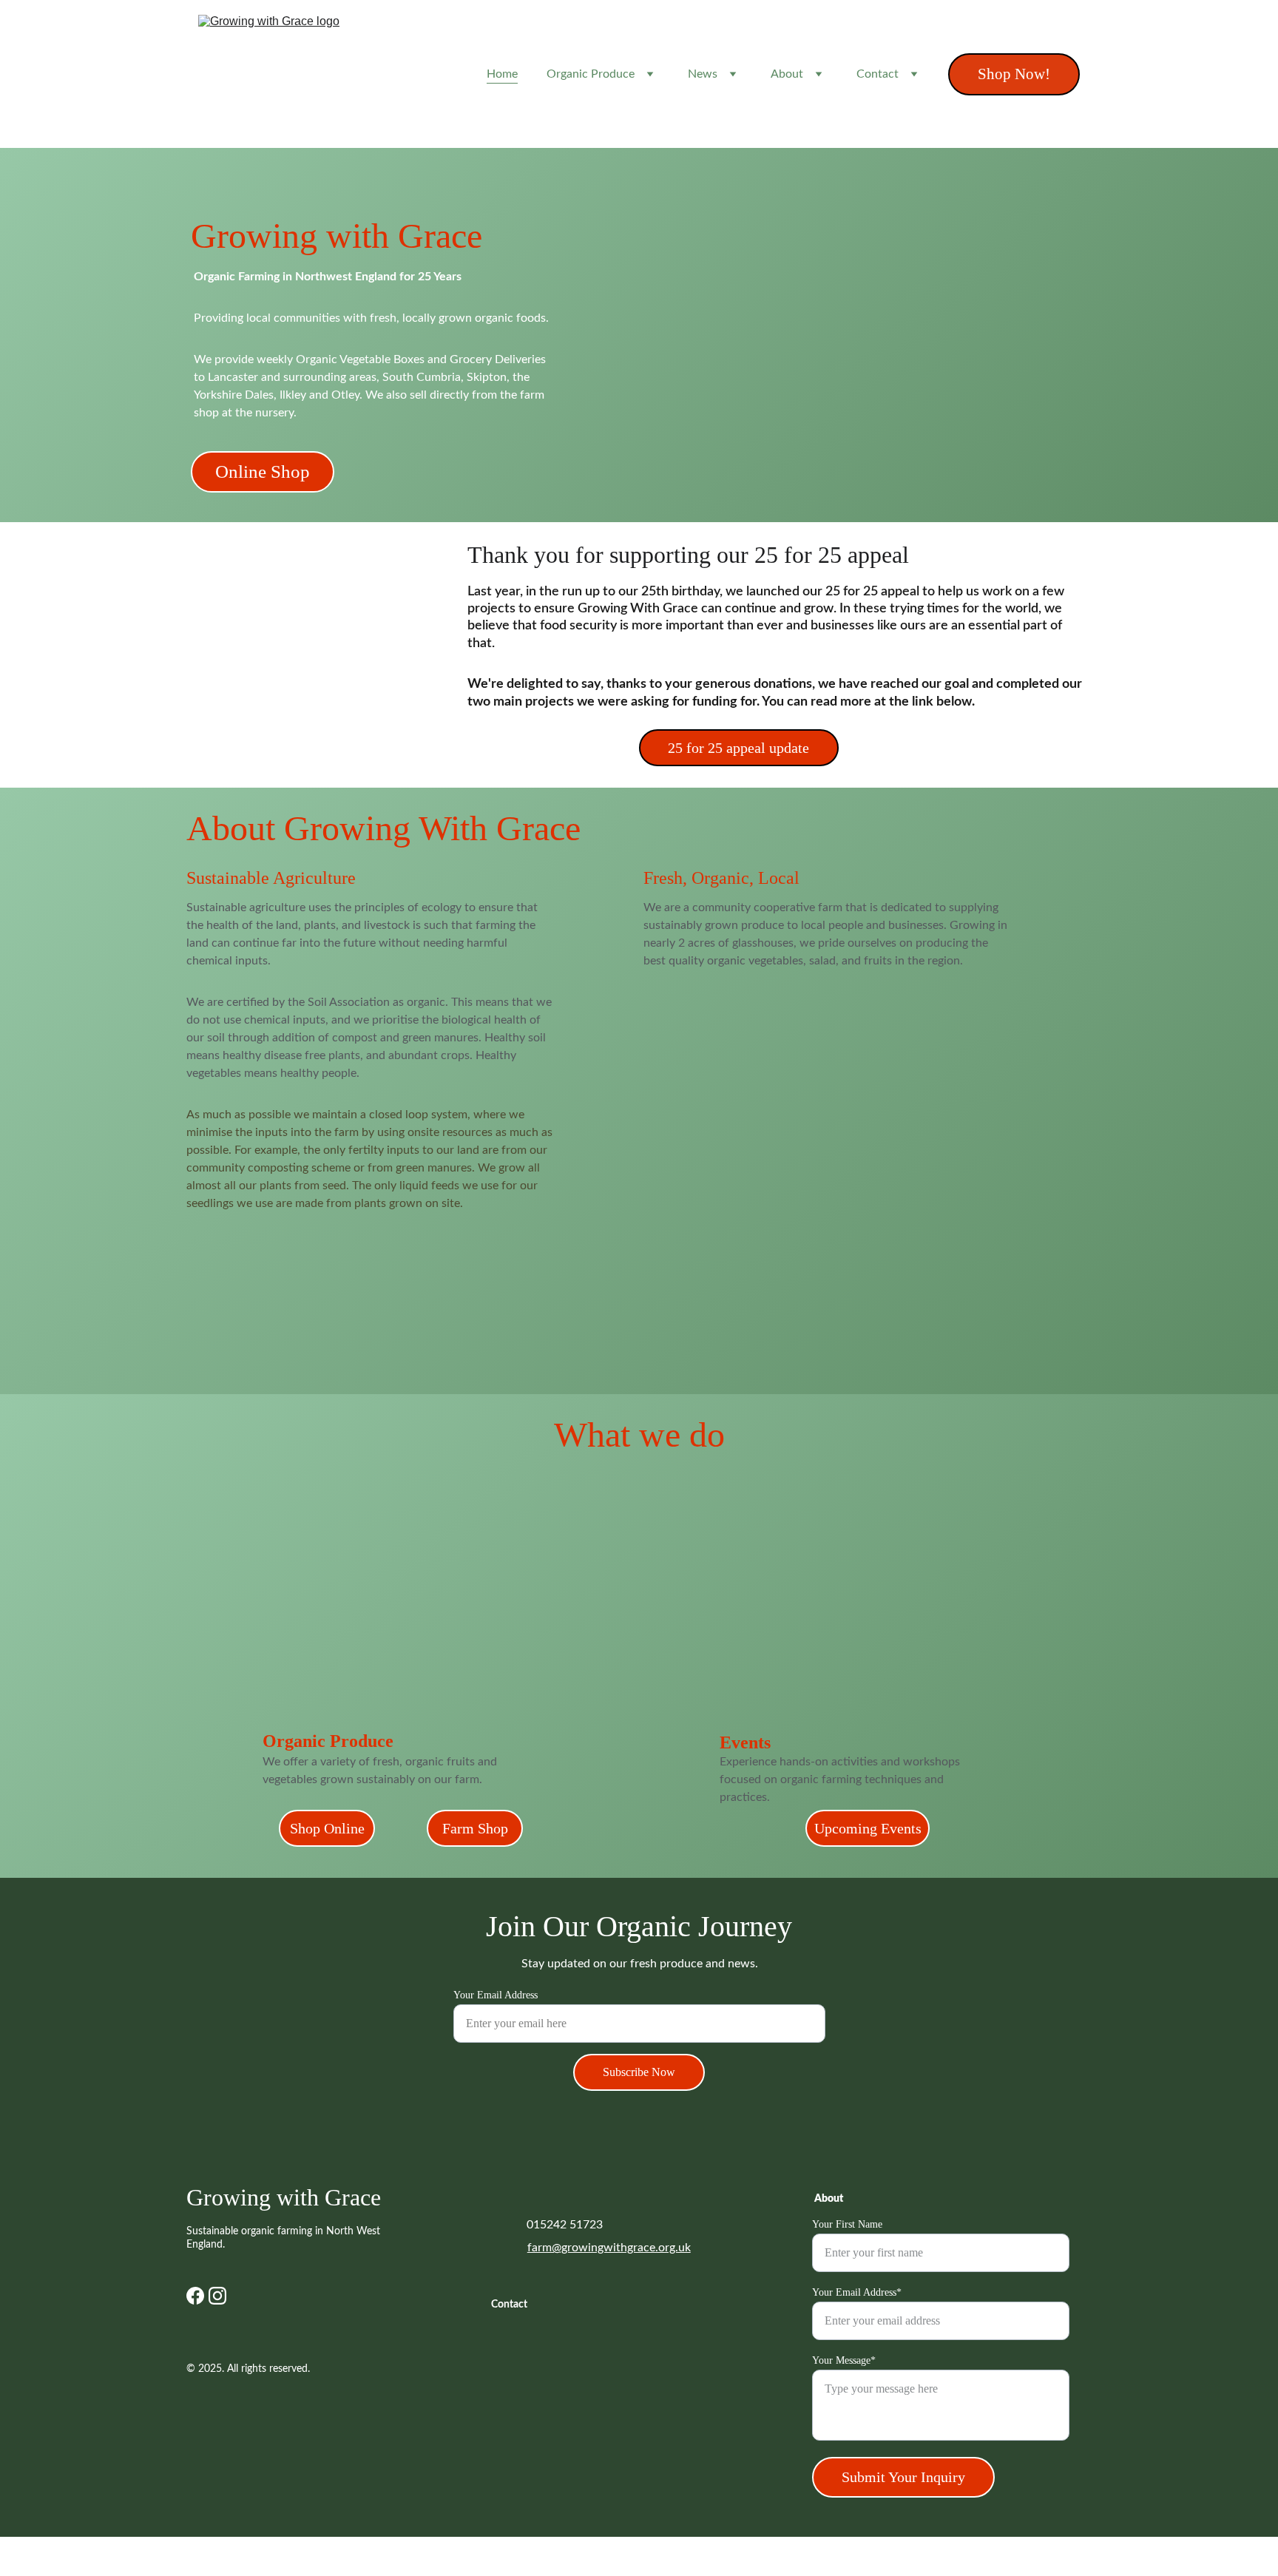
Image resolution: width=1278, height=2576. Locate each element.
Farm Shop (475, 1828)
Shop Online (327, 1828)
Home (502, 74)
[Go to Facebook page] (195, 2296)
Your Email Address (496, 1995)
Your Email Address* (857, 2292)
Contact (878, 74)
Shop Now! (1014, 74)
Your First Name (847, 2224)
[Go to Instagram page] (217, 2296)
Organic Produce (591, 74)
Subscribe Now (639, 2072)
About (787, 74)
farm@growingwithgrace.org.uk (609, 2248)
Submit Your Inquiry (903, 2477)
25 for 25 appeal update (738, 748)
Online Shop (263, 471)
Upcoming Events (868, 1828)
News (703, 74)
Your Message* (844, 2360)
